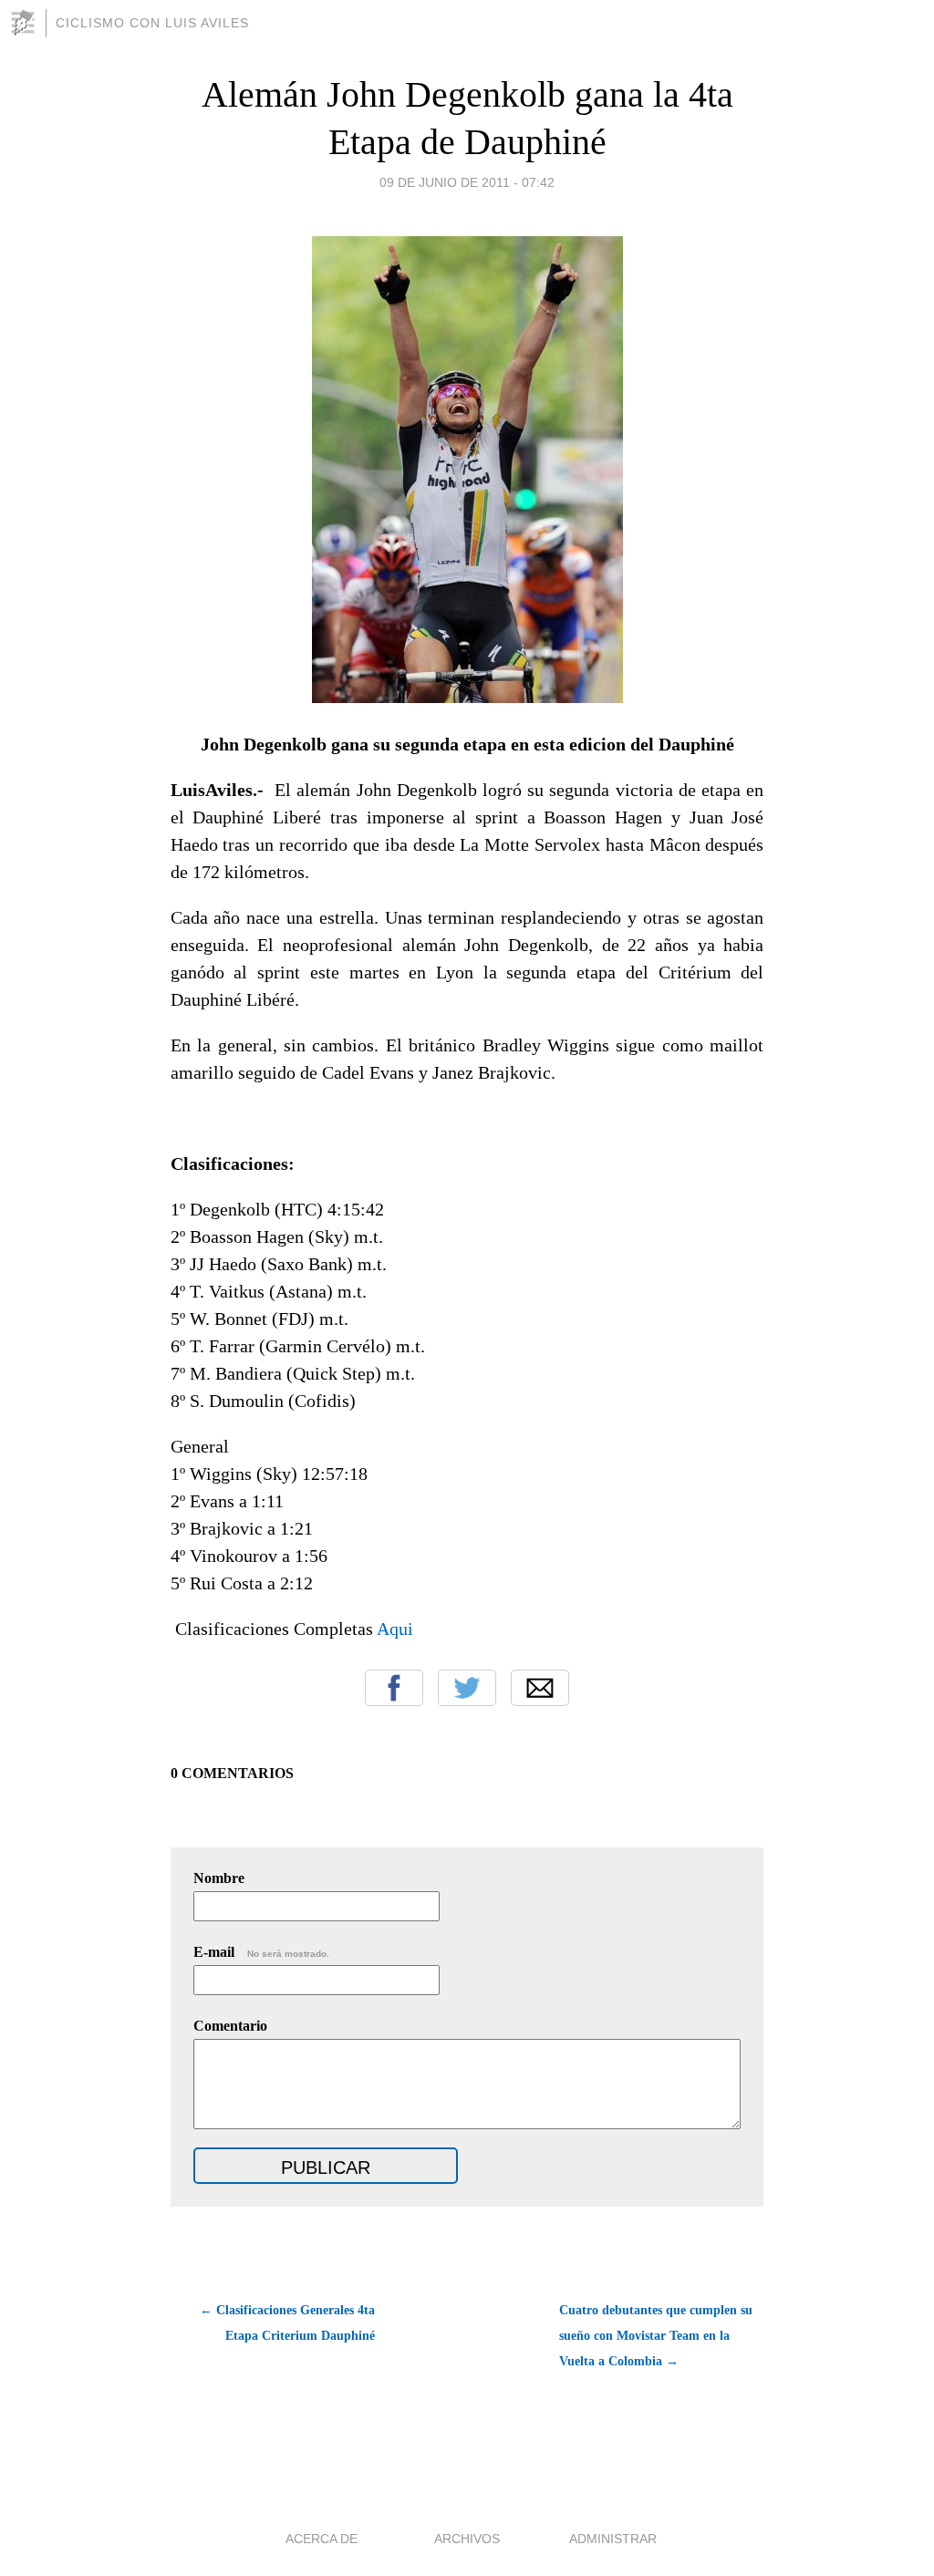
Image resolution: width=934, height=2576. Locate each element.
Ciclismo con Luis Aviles (152, 23)
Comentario (230, 2026)
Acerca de (322, 2539)
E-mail (261, 1952)
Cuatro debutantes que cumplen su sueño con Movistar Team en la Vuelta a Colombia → (656, 2336)
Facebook (394, 1688)
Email (540, 1688)
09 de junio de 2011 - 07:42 (467, 182)
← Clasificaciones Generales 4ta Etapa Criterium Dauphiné (287, 2323)
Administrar (613, 2539)
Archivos (467, 2539)
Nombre (219, 1878)
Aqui (395, 1629)
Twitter (467, 1688)
